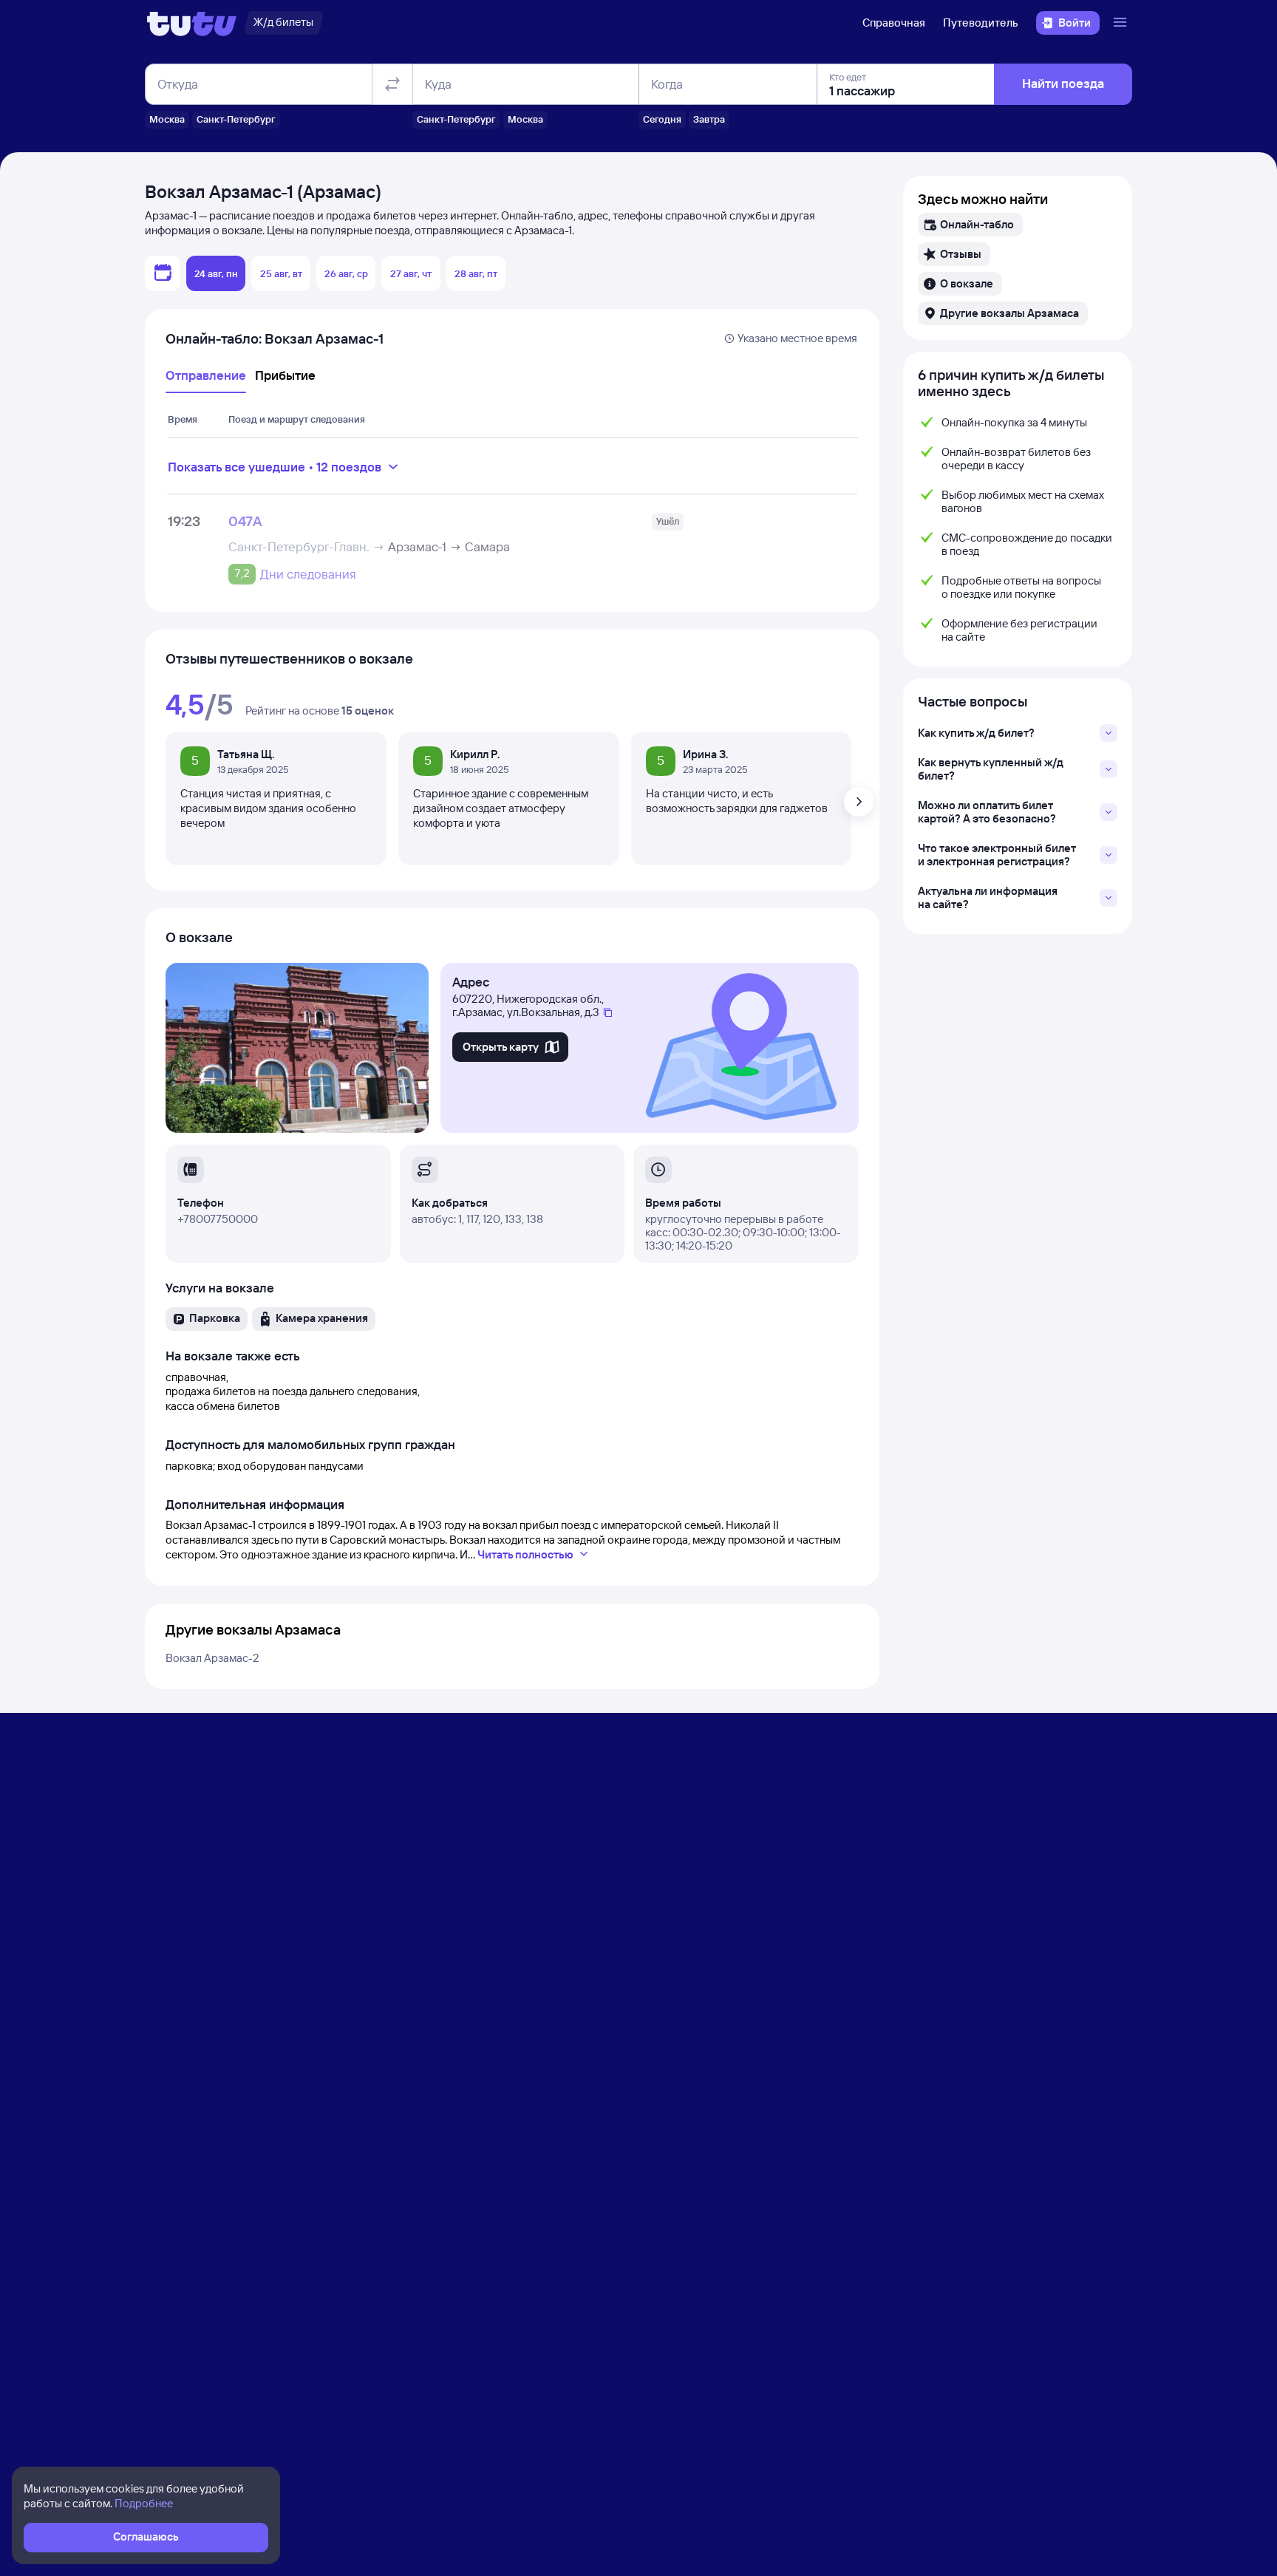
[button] (970, 225)
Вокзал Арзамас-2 (212, 1658)
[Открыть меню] (1122, 23)
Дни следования (308, 574)
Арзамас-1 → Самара (449, 546)
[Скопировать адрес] (608, 1013)
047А (245, 521)
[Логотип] (192, 23)
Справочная (894, 23)
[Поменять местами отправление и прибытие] (392, 84)
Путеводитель (981, 23)
